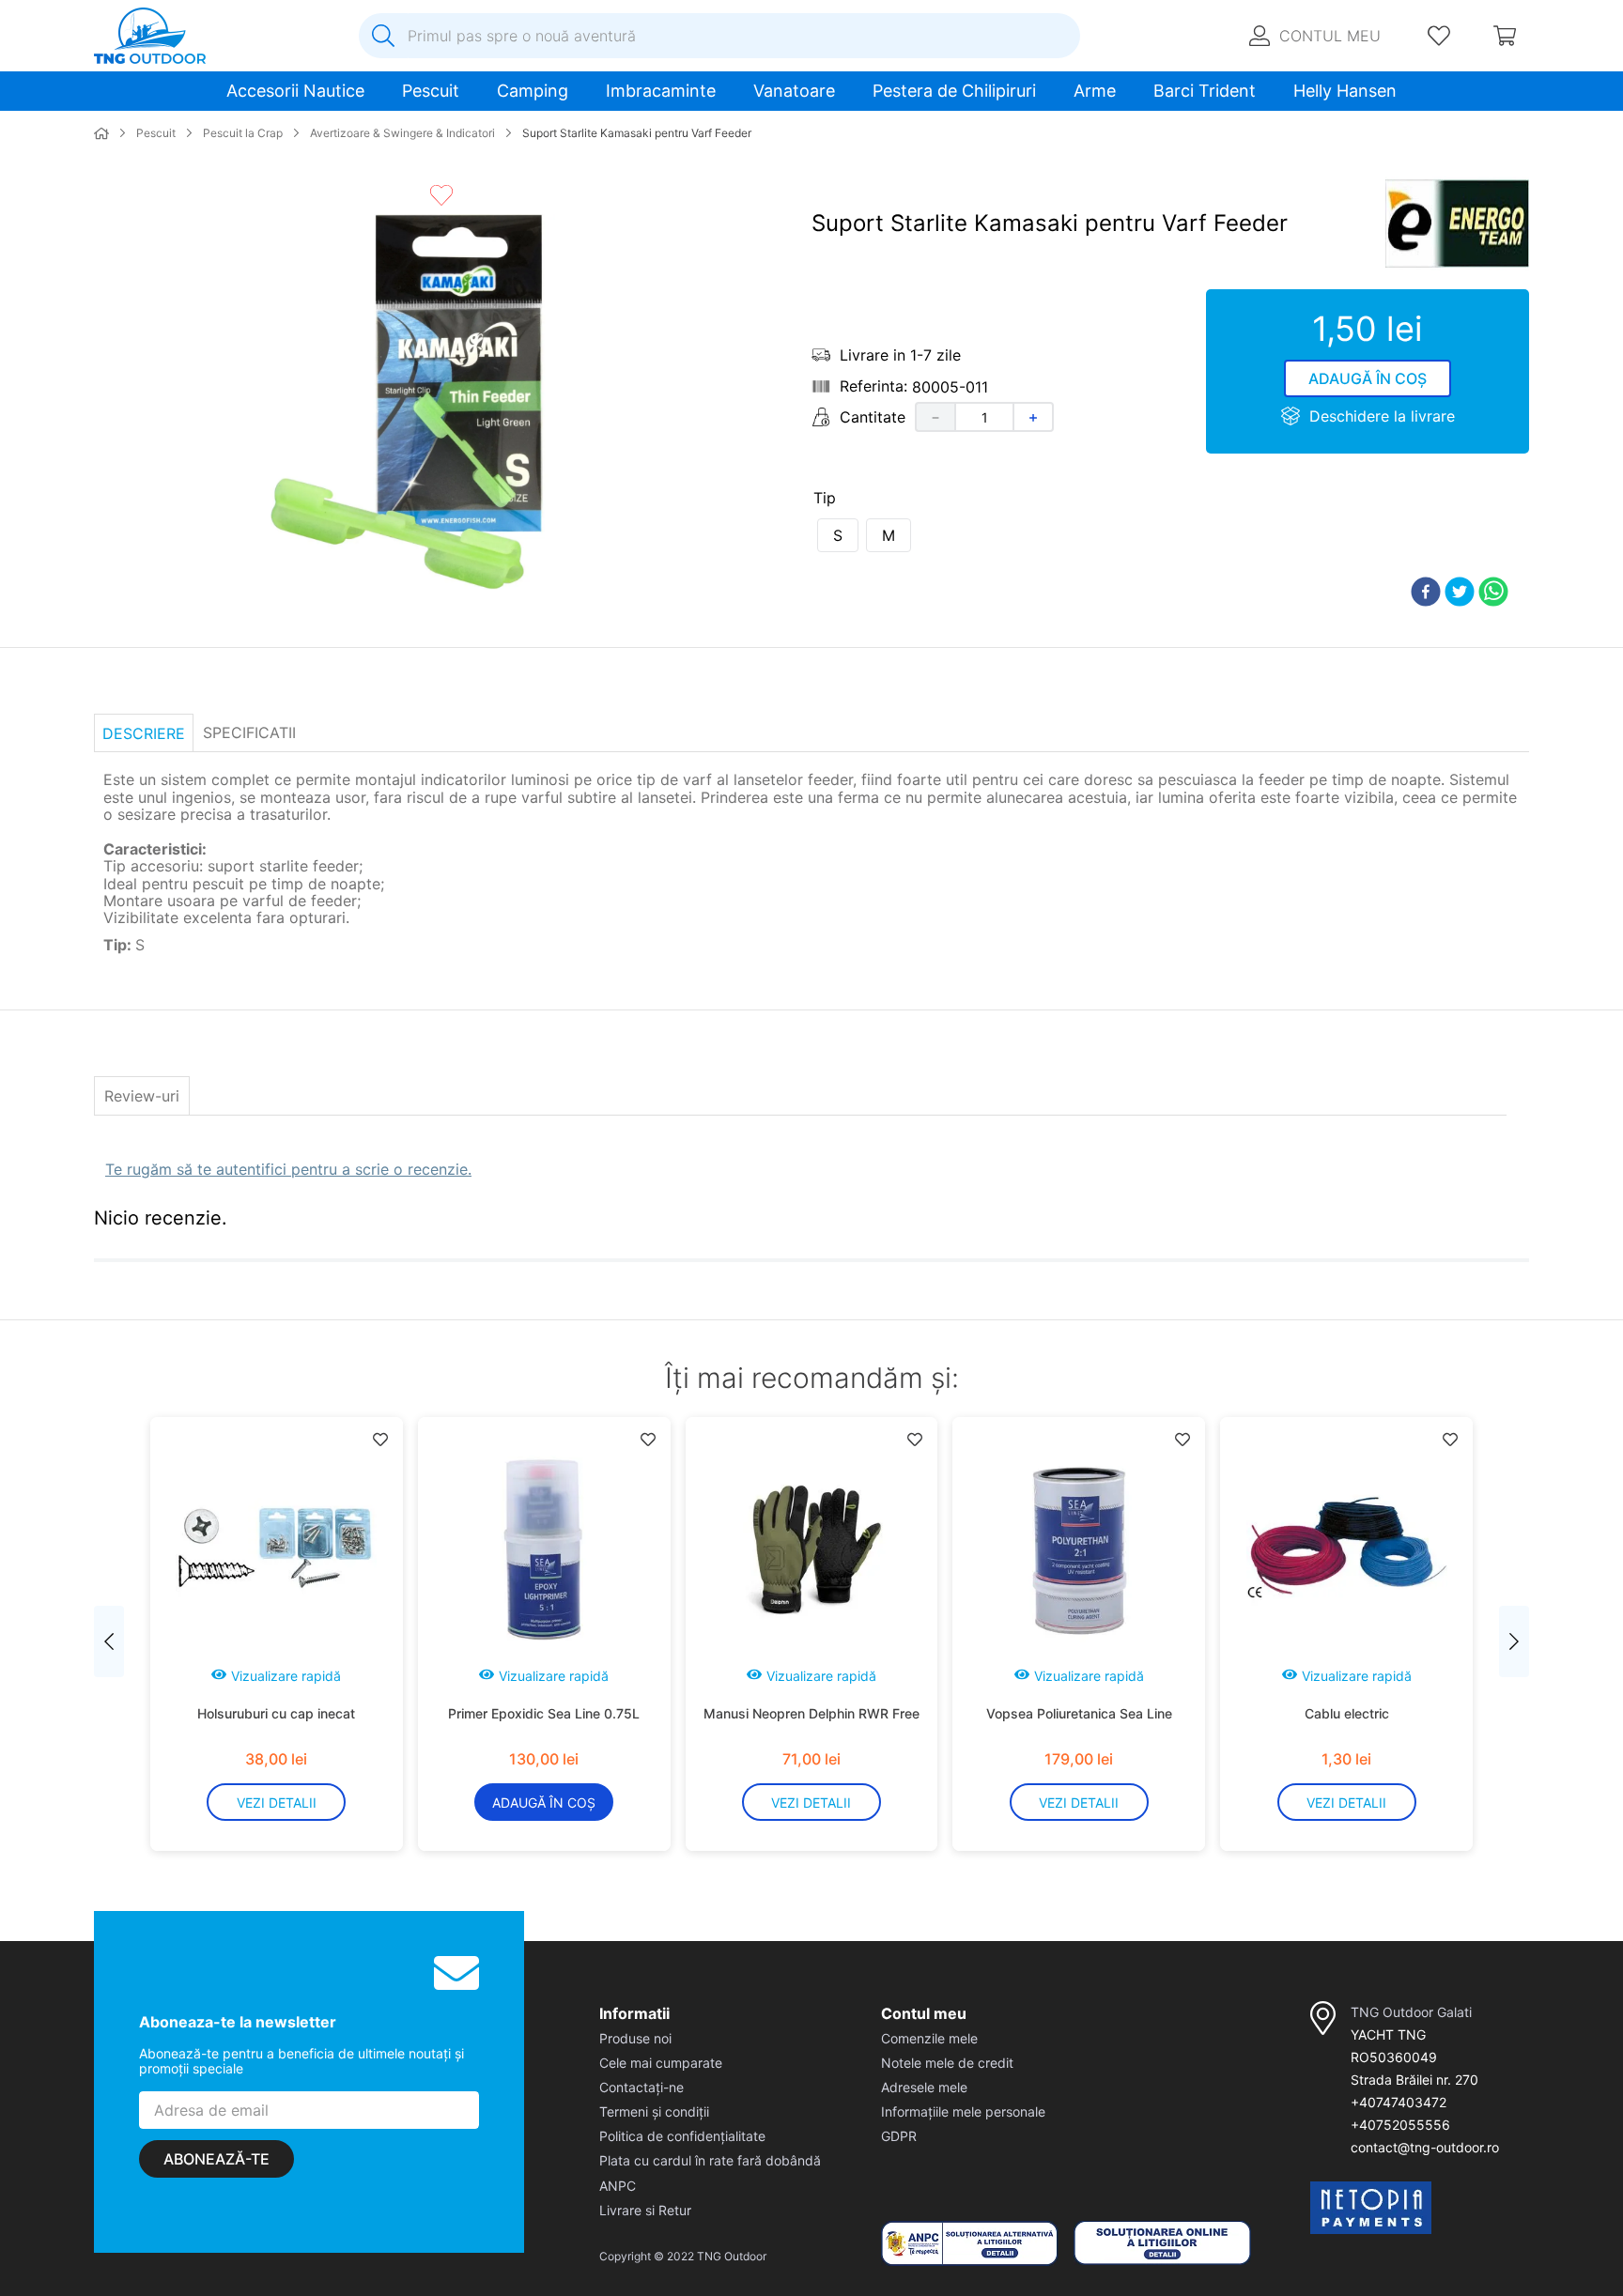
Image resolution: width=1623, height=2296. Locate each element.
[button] (838, 535)
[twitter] (1460, 593)
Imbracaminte (661, 91)
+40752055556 (1400, 2125)
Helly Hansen (1345, 91)
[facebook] (1426, 593)
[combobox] (719, 36)
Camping (533, 91)
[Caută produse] (383, 36)
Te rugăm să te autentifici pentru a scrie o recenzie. (288, 1169)
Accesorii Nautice (295, 91)
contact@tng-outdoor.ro (1425, 2147)
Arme (1095, 91)
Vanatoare (794, 91)
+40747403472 (1399, 2102)
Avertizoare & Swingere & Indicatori (402, 133)
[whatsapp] (1493, 593)
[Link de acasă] (101, 134)
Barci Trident (1205, 91)
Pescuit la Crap (243, 133)
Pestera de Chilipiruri (954, 91)
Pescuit (431, 91)
